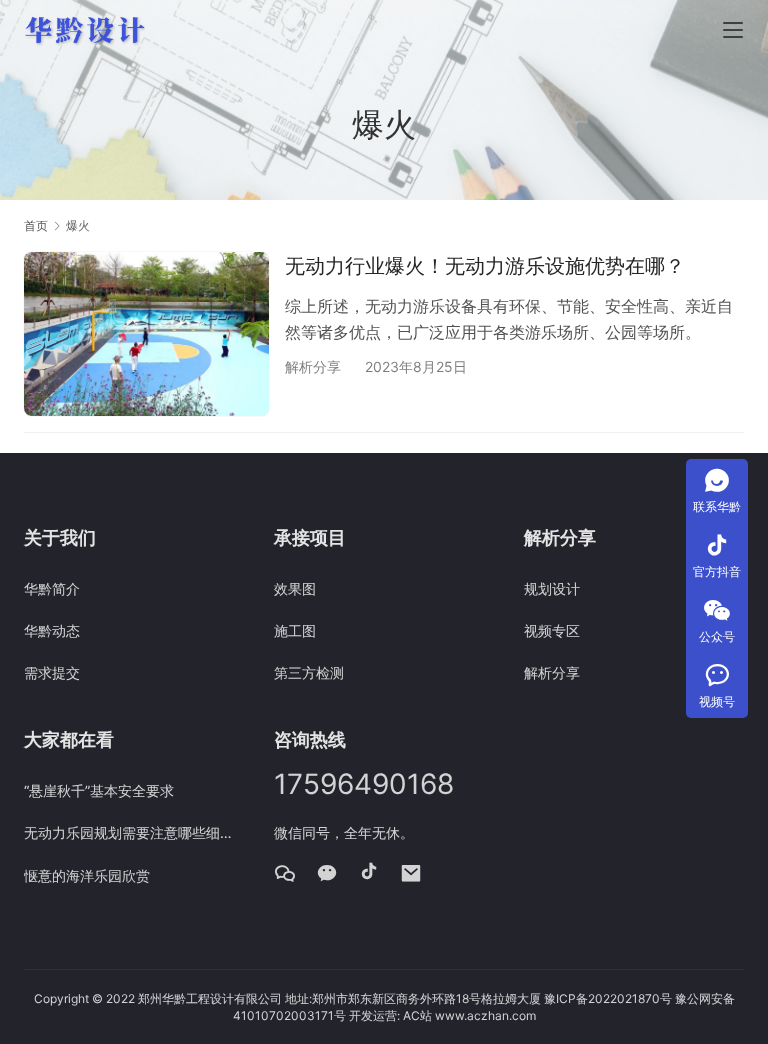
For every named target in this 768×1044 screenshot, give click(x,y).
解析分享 (313, 366)
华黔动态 (52, 630)
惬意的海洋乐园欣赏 (87, 875)
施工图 (295, 630)
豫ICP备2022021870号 (608, 998)
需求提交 (52, 672)
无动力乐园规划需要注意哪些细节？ (134, 832)
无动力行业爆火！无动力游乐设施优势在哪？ (485, 266)
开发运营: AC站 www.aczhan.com (442, 1015)
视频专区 (552, 630)
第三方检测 (309, 672)
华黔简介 (52, 588)
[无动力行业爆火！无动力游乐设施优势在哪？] (146, 333)
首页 (36, 225)
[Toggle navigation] (733, 30)
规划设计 (552, 588)
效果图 (295, 588)
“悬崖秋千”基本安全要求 (99, 790)
